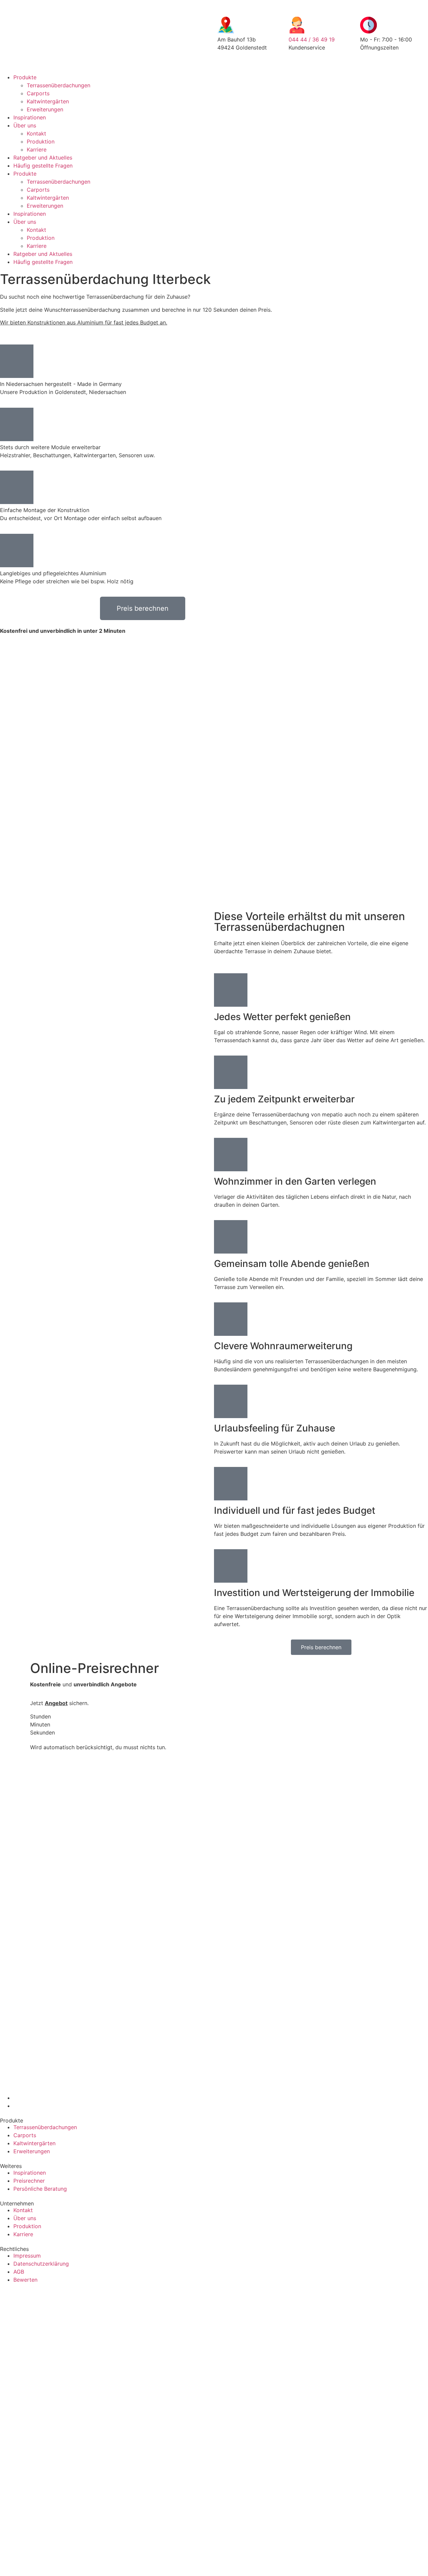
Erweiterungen (45, 109)
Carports (38, 93)
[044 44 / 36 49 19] (297, 25)
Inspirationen (30, 117)
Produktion (41, 141)
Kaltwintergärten (48, 101)
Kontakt (36, 133)
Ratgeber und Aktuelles (43, 158)
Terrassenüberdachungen (59, 85)
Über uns (25, 125)
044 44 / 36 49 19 (312, 39)
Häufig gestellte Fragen (43, 166)
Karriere (37, 150)
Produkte (25, 77)
